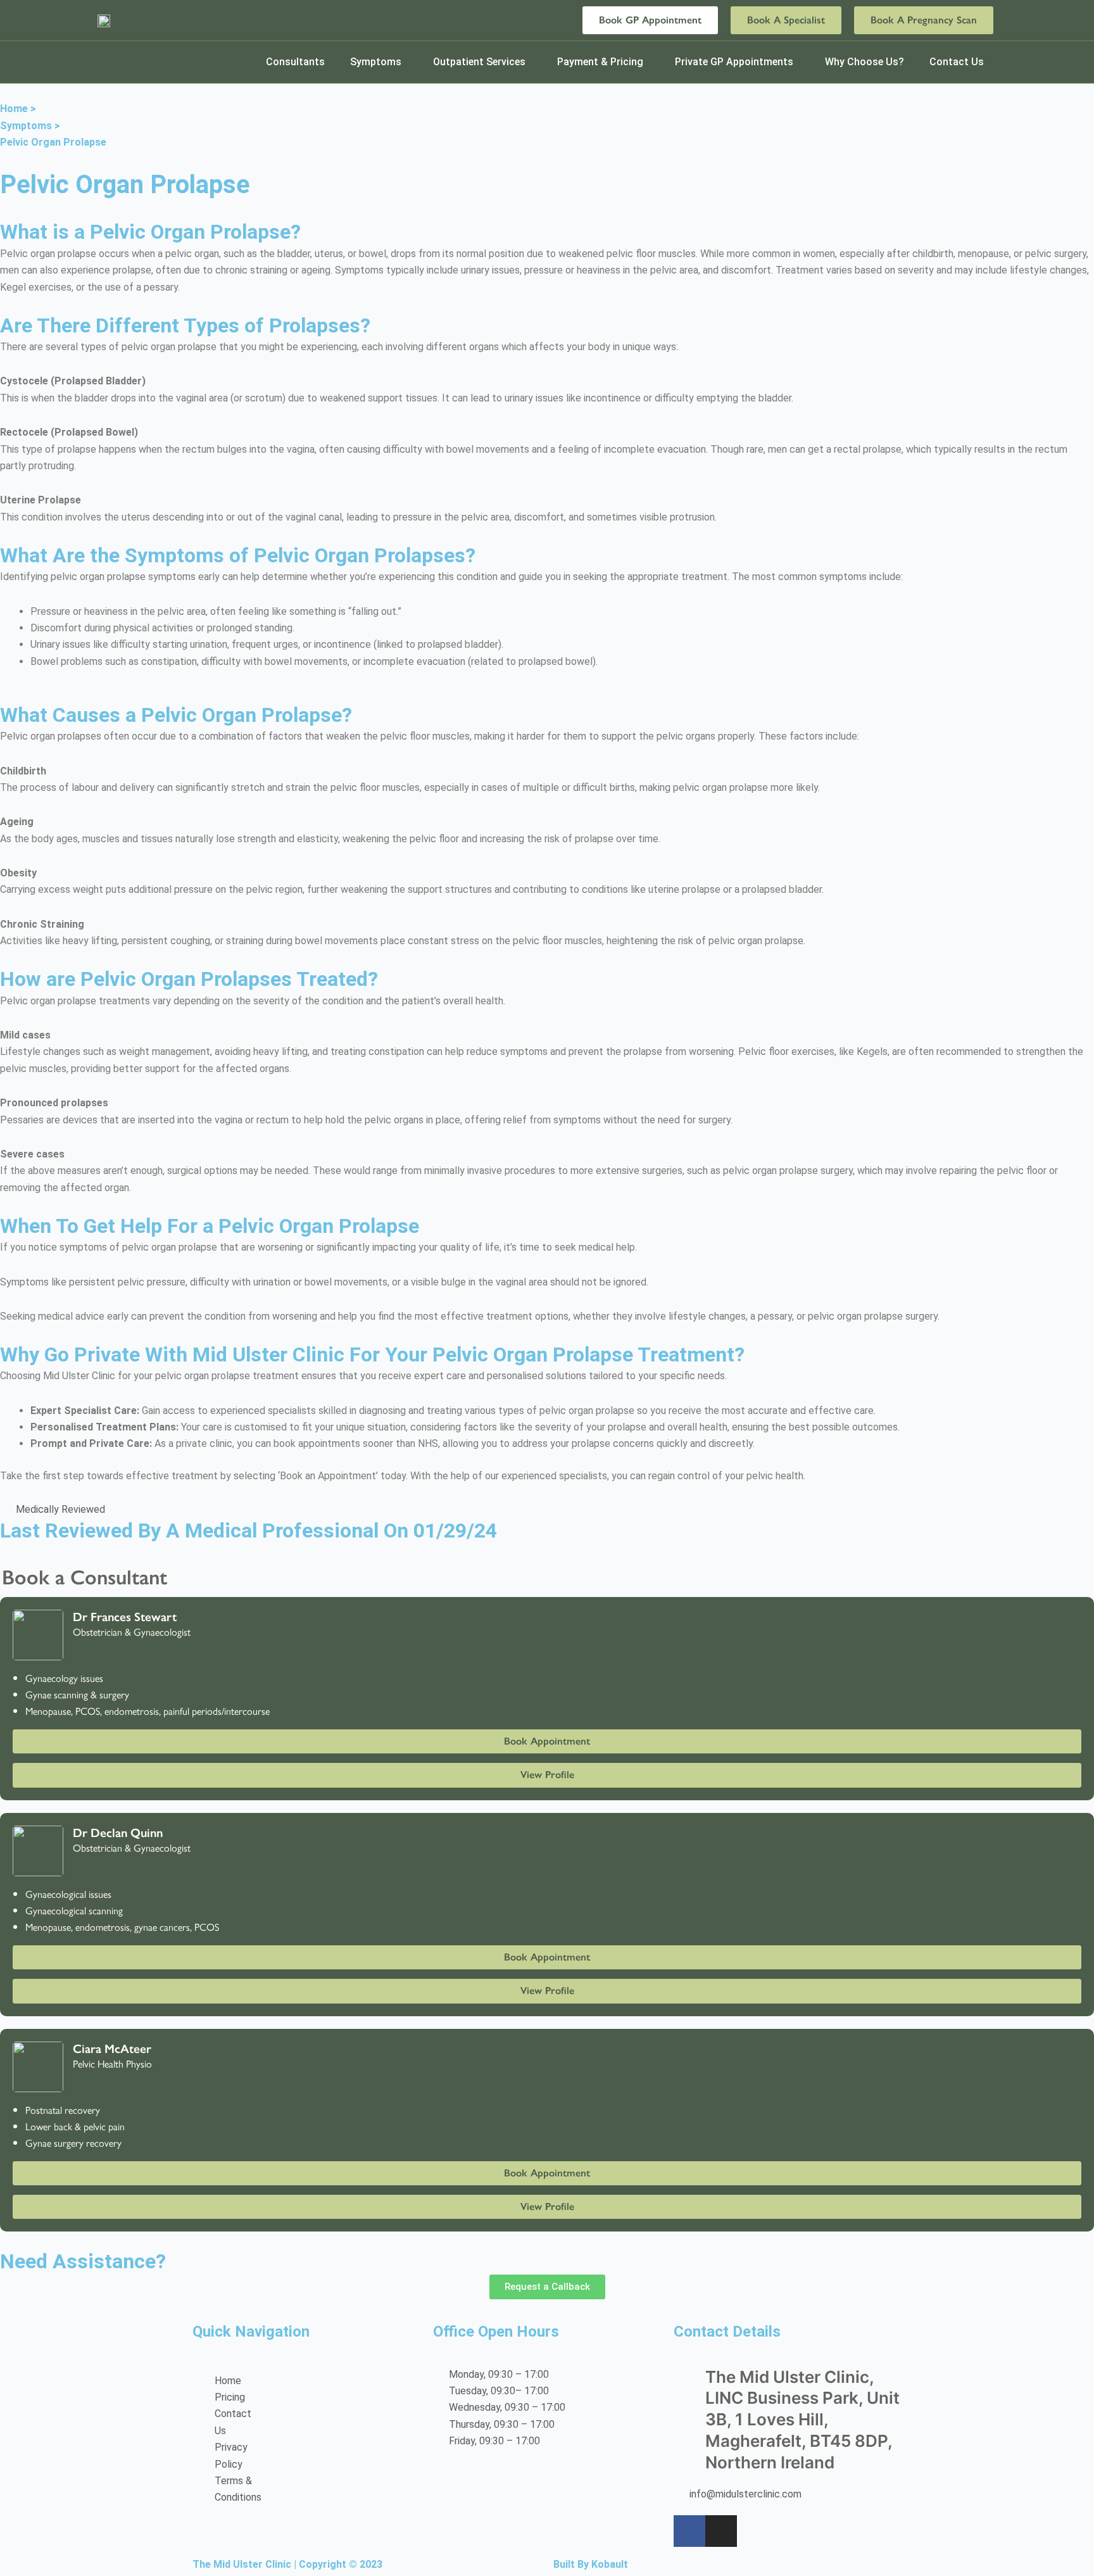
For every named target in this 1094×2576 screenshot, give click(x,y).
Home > (18, 109)
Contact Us (957, 62)
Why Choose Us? (865, 62)
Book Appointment (547, 1741)
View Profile (547, 1775)
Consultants (295, 62)
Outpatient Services (479, 62)
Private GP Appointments (734, 62)
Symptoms (376, 62)
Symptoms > (30, 126)
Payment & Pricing (600, 62)
